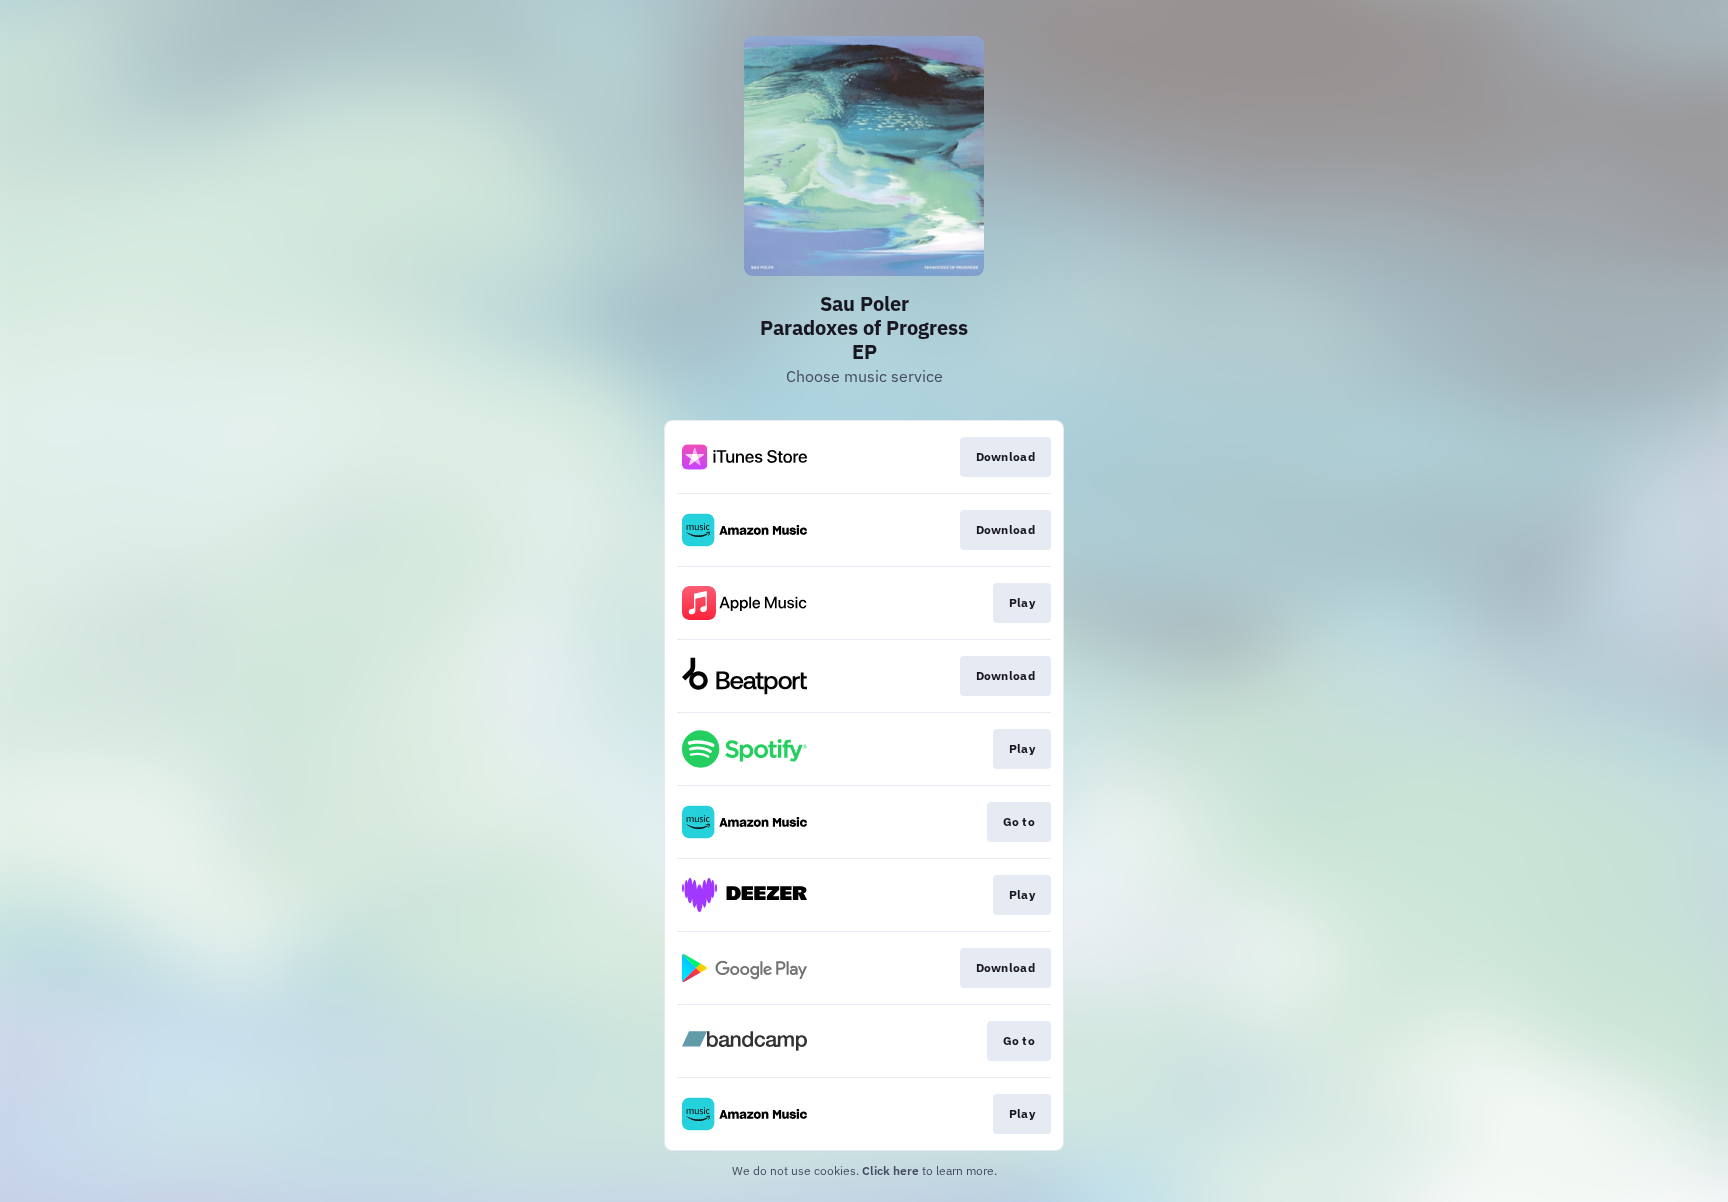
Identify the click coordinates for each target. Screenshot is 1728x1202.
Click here (890, 1170)
